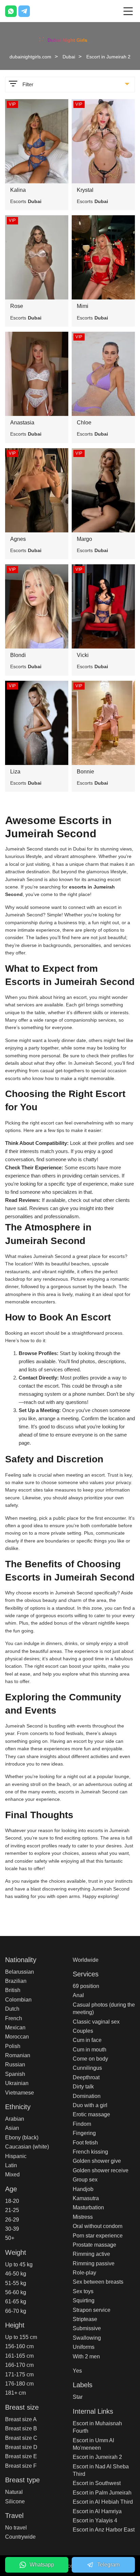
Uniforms (84, 2347)
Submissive (87, 2328)
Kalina (18, 190)
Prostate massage (94, 2245)
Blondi (18, 655)
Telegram (108, 2565)
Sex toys (83, 2291)
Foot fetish (85, 2143)
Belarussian (20, 1972)
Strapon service (92, 2310)
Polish (13, 2046)
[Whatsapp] (11, 11)
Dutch (12, 2009)
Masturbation (88, 2207)
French (14, 2018)
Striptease (85, 2319)
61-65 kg (16, 2301)
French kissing (90, 2152)
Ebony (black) (22, 2137)
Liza (15, 772)
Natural (14, 2492)
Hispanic (16, 2156)
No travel (16, 2528)
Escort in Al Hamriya (97, 2511)
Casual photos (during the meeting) (104, 2008)
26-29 (12, 2220)
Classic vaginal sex (96, 2022)
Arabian (15, 2119)
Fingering (84, 2133)
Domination (87, 2096)
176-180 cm (19, 2384)
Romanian (18, 2055)
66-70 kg (16, 2311)
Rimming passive (94, 2263)
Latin (11, 2165)
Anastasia (22, 423)
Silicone (15, 2501)
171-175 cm (19, 2374)
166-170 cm (19, 2365)
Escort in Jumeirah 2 (97, 2457)
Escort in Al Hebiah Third (103, 2502)
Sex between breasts (98, 2282)
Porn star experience (98, 2236)
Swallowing (87, 2338)
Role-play (84, 2273)
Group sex (85, 2180)
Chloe (84, 423)
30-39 (12, 2229)
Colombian (18, 2000)
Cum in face (87, 2040)
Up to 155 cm (21, 2337)
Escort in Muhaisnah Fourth (97, 2427)
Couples (83, 2031)
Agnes (18, 539)
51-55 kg (16, 2283)
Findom (82, 2124)
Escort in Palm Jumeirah (102, 2493)
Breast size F (21, 2466)
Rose (17, 306)
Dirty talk (83, 2087)
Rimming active (91, 2254)
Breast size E (21, 2456)
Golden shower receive (101, 2170)
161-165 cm (19, 2356)
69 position (86, 1986)
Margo (84, 539)
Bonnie (85, 772)
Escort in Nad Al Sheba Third (101, 2470)
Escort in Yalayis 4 (95, 2520)
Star (78, 2397)
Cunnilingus (87, 2068)
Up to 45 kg (19, 2264)
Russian (15, 2065)
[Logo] (70, 39)
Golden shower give (97, 2161)
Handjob (83, 2189)
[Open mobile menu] (128, 11)
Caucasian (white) (27, 2147)
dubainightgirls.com (30, 57)
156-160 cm (19, 2346)
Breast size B (21, 2428)
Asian (12, 2128)
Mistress (83, 2217)
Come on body (90, 2059)
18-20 (12, 2201)
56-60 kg (16, 2292)
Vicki (83, 655)
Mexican (15, 2027)
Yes (77, 2371)
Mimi (83, 306)
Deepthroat (86, 2077)
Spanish (15, 2074)
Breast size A (21, 2419)
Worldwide (86, 1960)
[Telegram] (24, 11)
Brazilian (16, 1981)
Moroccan (17, 2037)
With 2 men (86, 2356)
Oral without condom (98, 2226)
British (13, 1990)
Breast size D (21, 2447)
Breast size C (21, 2438)
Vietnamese (20, 2093)
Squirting (84, 2300)
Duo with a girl (90, 2105)
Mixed (12, 2175)
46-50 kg (16, 2274)
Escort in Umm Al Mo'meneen (93, 2444)
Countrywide (20, 2537)
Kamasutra (86, 2198)
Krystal (85, 190)
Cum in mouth (90, 2050)
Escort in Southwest (97, 2483)
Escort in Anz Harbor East (104, 2530)
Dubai (69, 57)
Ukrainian (17, 2083)
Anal (78, 1995)
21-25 (12, 2210)
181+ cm (15, 2393)
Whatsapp (42, 2565)
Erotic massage (91, 2114)
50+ (10, 2238)
